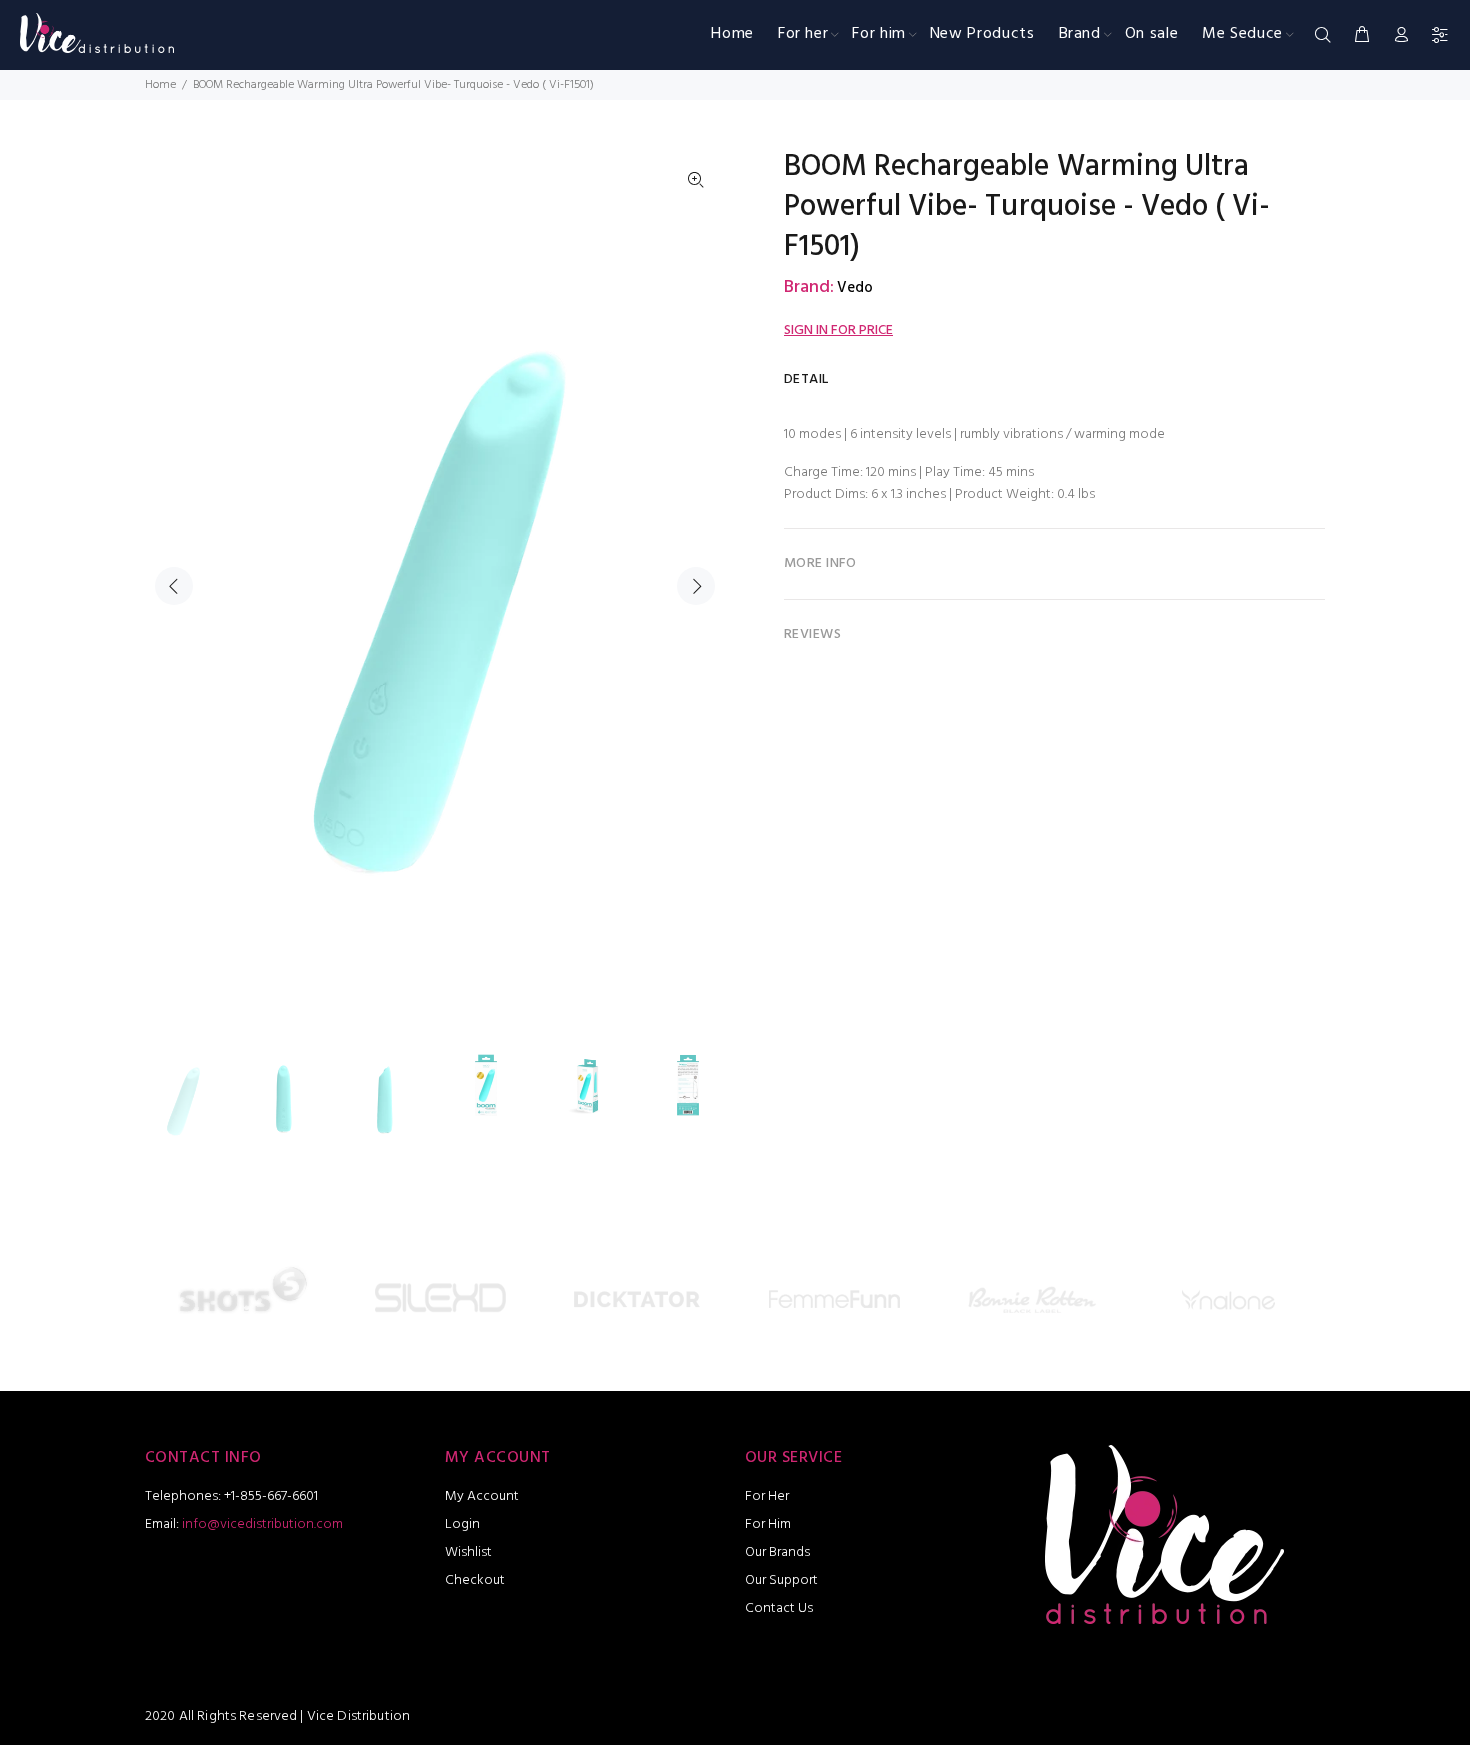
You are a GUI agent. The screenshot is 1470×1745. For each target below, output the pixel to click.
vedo (855, 288)
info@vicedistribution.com (262, 1524)
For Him (768, 1524)
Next (696, 586)
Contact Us (779, 1608)
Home (160, 85)
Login (462, 1524)
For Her (767, 1496)
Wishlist (468, 1552)
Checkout (475, 1580)
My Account (482, 1496)
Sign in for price (838, 330)
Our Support (781, 1580)
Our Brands (777, 1552)
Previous (174, 586)
